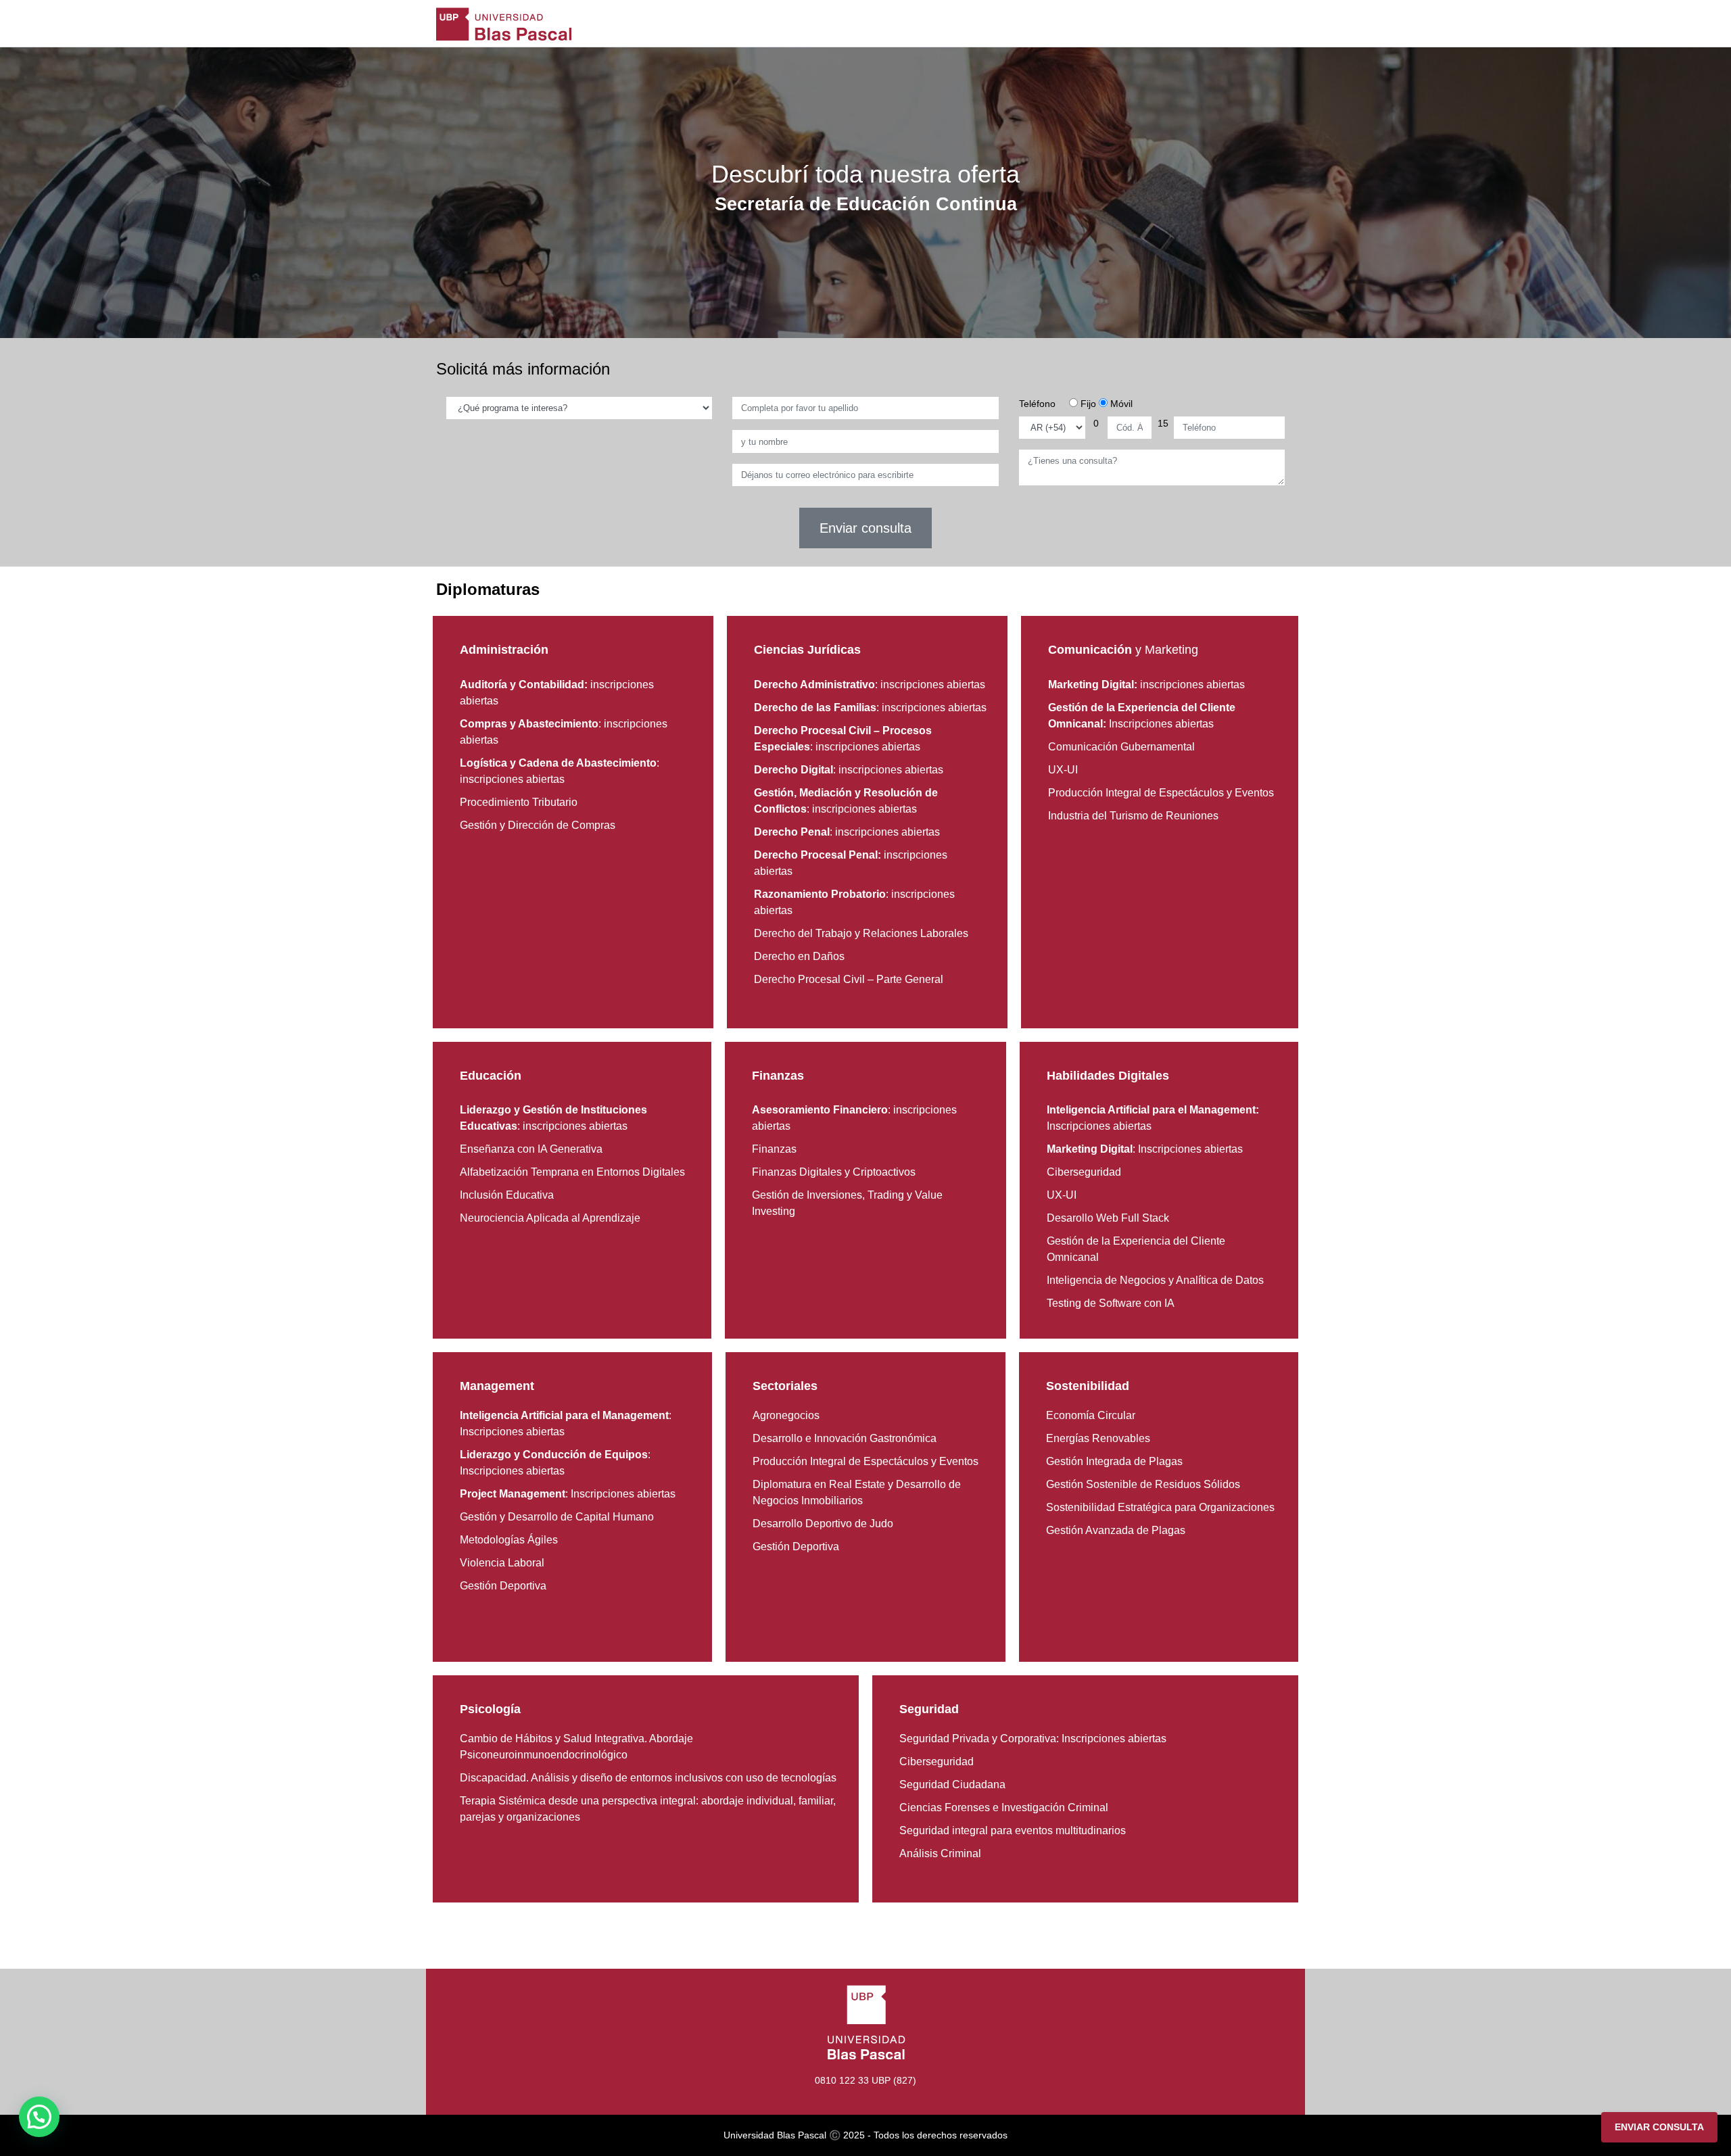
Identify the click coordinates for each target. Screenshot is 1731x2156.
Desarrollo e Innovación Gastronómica (845, 1438)
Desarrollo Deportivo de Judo (823, 1524)
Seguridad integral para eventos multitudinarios (1013, 1830)
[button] (39, 2117)
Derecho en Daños (799, 956)
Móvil (1120, 404)
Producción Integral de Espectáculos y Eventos (1161, 793)
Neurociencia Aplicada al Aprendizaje (550, 1218)
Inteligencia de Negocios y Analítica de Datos (1155, 1280)
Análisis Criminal (940, 1853)
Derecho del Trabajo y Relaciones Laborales (861, 933)
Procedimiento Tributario (519, 802)
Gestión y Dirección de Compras (538, 825)
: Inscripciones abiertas (1145, 1149)
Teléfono (1037, 404)
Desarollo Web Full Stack (1108, 1218)
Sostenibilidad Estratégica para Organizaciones (1160, 1507)
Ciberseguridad (1084, 1172)
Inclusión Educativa (507, 1195)
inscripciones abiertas (1146, 685)
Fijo (1087, 404)
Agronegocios (786, 1415)
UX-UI (1063, 770)
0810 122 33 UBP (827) (865, 2080)
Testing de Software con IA (1111, 1303)
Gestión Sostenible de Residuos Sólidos (1143, 1484)
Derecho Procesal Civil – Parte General (849, 979)
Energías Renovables (1098, 1438)
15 (1163, 423)
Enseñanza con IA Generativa (531, 1149)
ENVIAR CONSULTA (1659, 2127)
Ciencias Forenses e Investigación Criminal (1004, 1807)
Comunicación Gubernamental (1121, 747)
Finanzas (774, 1149)
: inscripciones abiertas (870, 685)
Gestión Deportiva (503, 1586)
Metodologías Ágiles (509, 1540)
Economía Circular (1091, 1415)
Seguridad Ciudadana (952, 1784)
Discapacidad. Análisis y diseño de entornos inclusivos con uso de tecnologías (648, 1778)
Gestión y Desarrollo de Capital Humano (557, 1517)
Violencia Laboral (502, 1563)
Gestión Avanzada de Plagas (1116, 1530)
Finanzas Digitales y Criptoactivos (834, 1172)
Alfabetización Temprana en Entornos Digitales (572, 1172)
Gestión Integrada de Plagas (1114, 1461)
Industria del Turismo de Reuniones (1133, 816)
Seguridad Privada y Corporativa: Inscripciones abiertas (1033, 1739)
